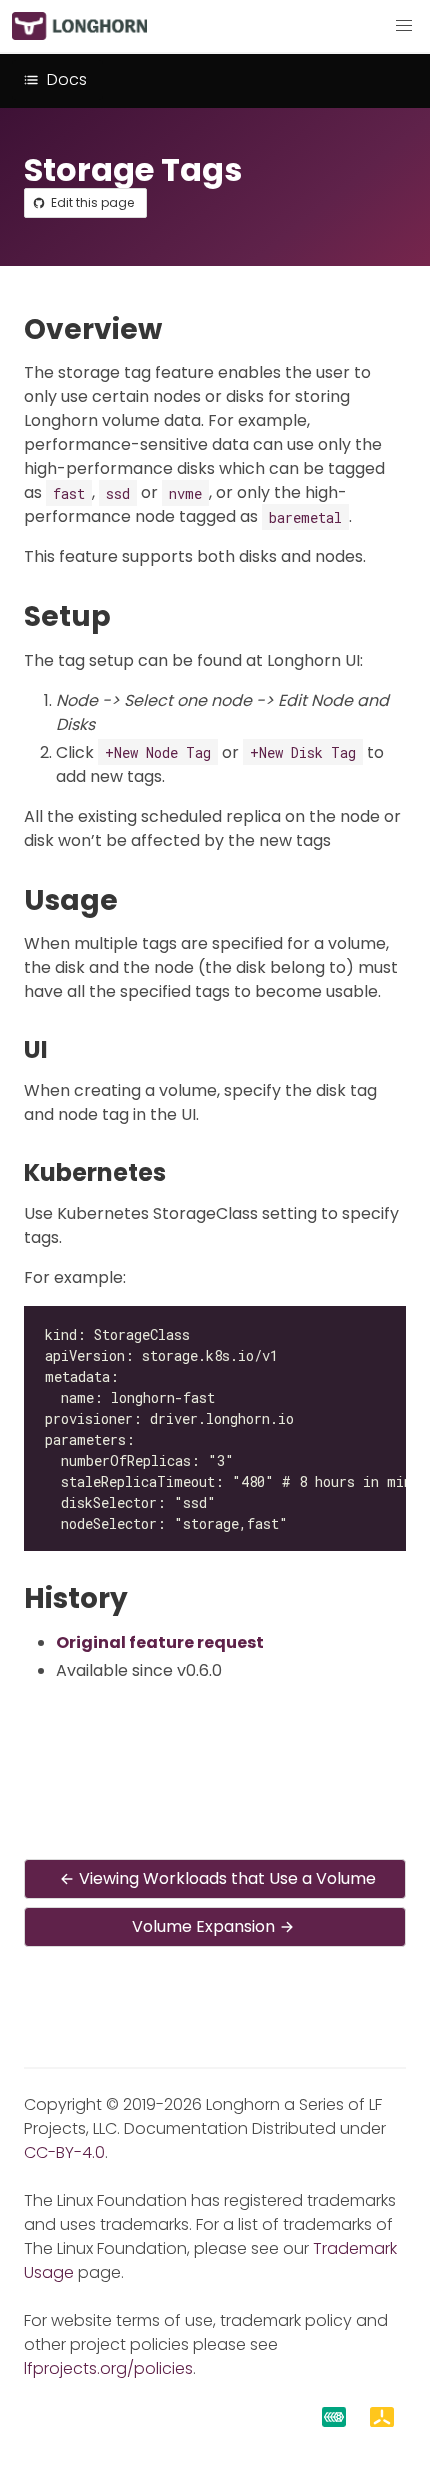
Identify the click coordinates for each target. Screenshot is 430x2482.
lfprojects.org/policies (108, 2368)
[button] (404, 26)
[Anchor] (180, 329)
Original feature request (160, 1642)
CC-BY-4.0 (64, 2152)
